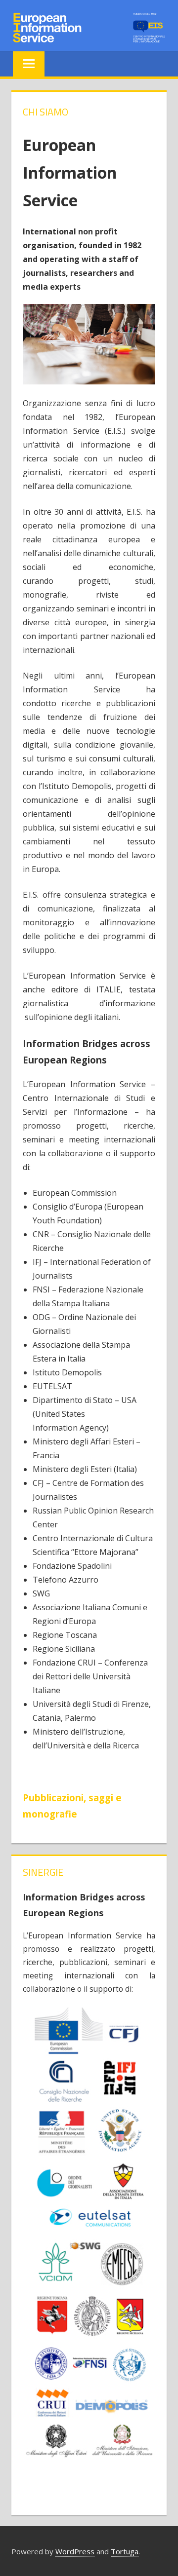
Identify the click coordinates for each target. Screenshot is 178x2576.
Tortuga (125, 2551)
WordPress (75, 2551)
